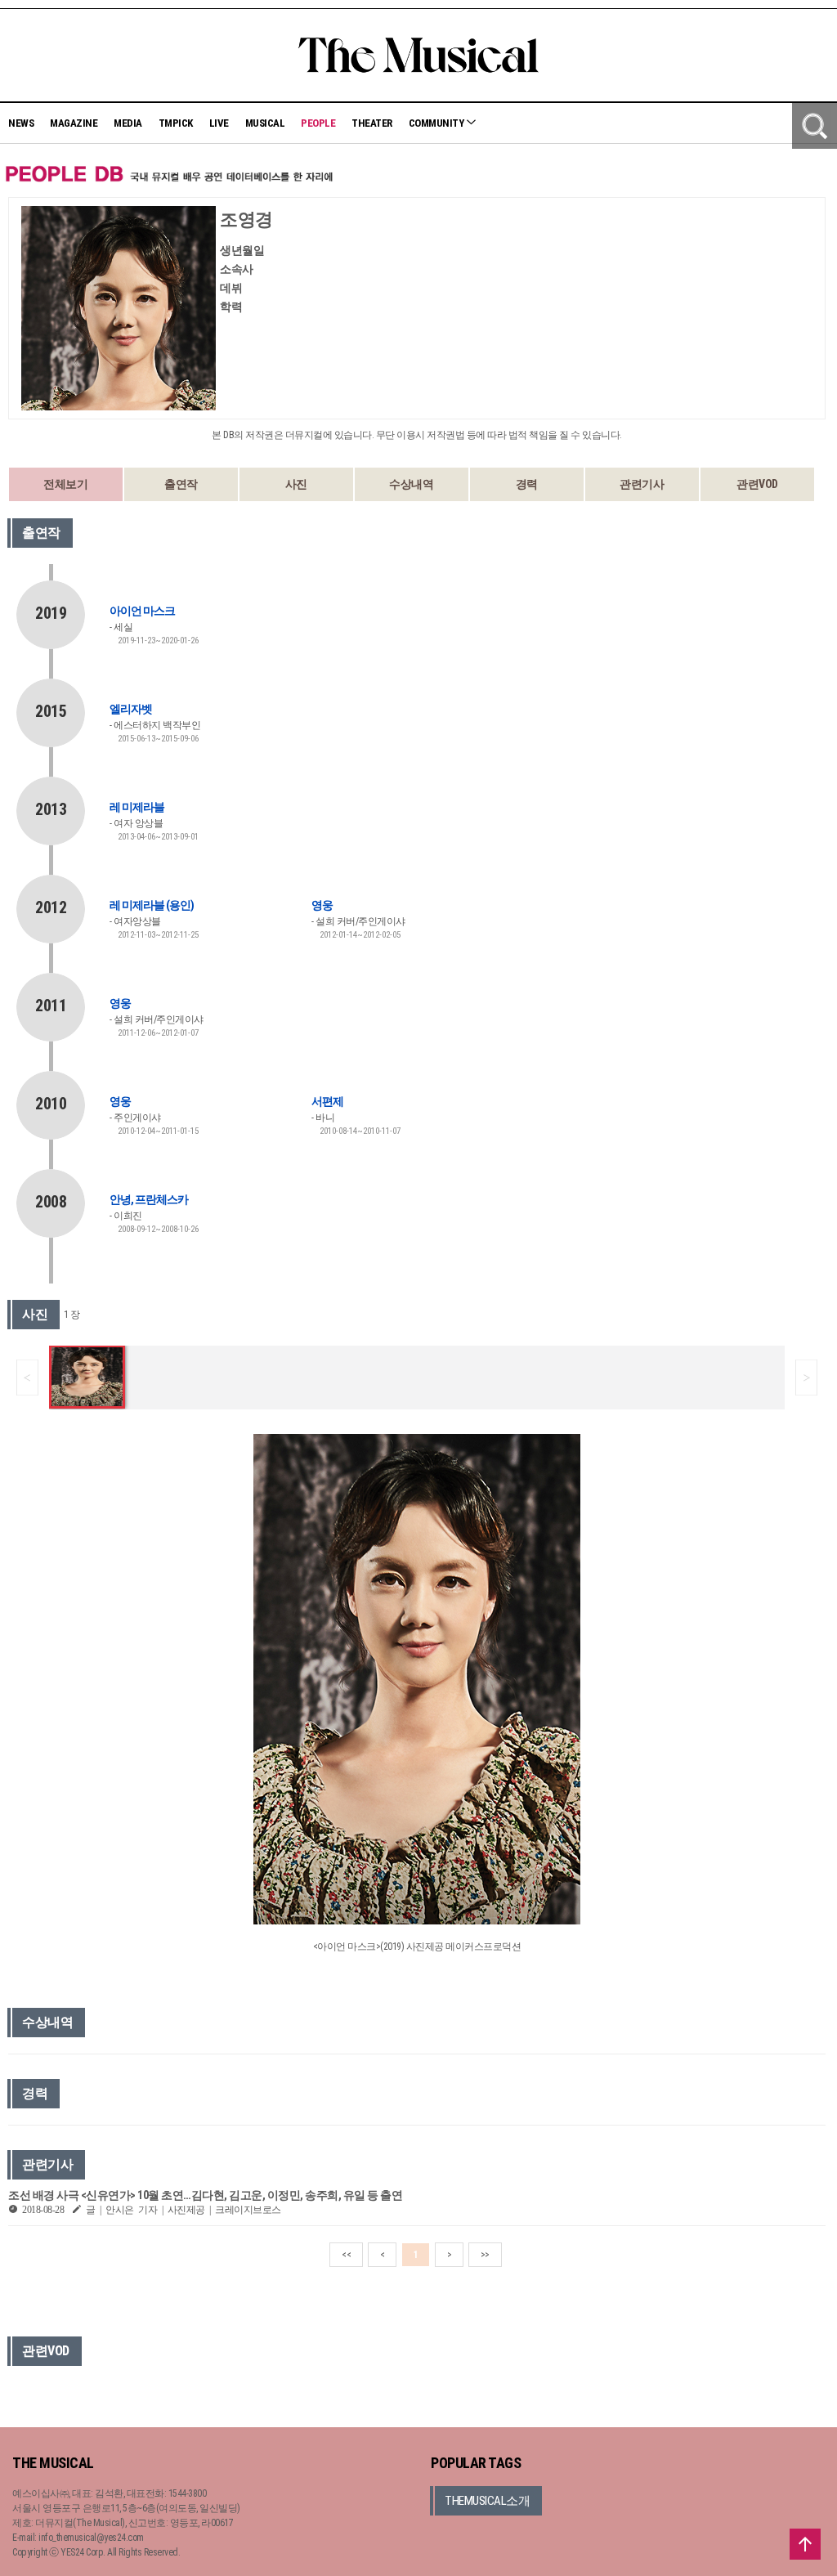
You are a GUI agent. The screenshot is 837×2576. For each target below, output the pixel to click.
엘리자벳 (131, 709)
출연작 (181, 484)
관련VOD (757, 484)
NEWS (21, 123)
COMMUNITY (437, 123)
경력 (527, 484)
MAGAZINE (74, 123)
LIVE (219, 123)
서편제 (327, 1101)
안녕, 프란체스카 (149, 1199)
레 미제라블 (137, 807)
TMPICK (176, 123)
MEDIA (128, 123)
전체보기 (65, 484)
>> (485, 2255)
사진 (296, 484)
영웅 (322, 905)
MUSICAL (265, 123)
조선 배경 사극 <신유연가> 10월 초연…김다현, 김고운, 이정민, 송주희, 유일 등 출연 (205, 2195)
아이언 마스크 (142, 611)
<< (346, 2255)
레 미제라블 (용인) (152, 905)
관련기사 (642, 484)
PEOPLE (318, 123)
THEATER (372, 123)
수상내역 (411, 484)
